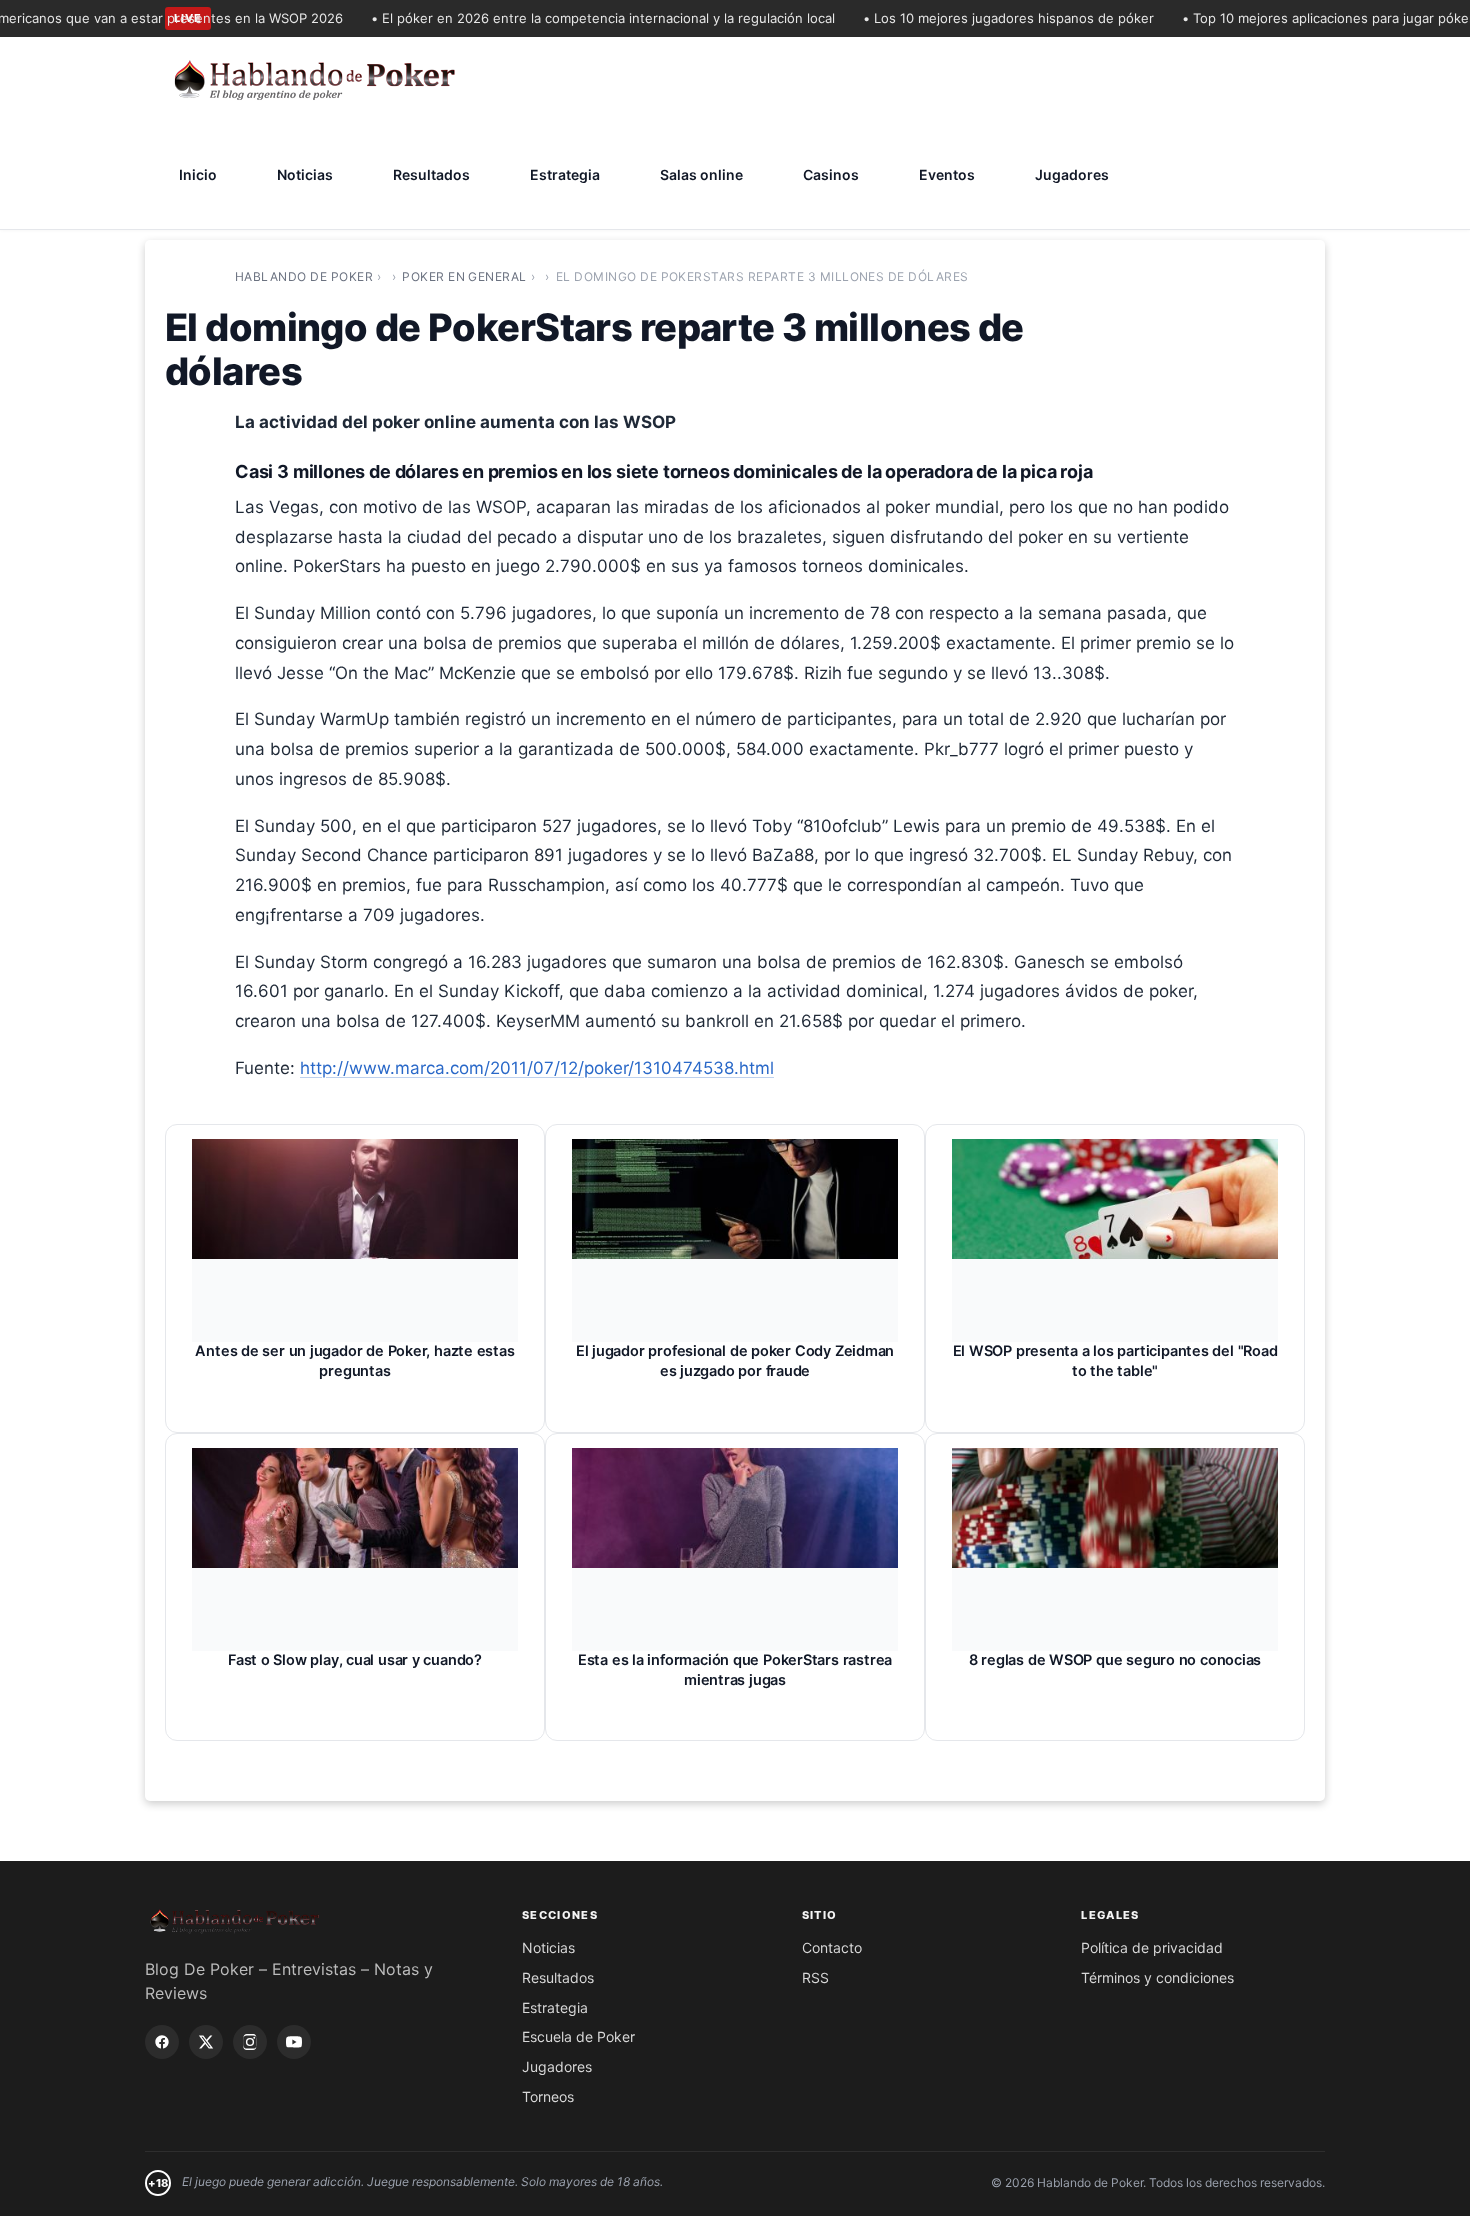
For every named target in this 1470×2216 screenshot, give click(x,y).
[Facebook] (162, 2042)
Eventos (947, 174)
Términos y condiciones (1157, 1977)
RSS (815, 1977)
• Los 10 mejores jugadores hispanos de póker (980, 18)
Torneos (548, 2096)
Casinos (831, 174)
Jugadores (1072, 174)
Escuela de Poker (578, 2036)
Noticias (305, 174)
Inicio (198, 174)
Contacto (832, 1947)
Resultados (431, 174)
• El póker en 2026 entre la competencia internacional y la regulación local (575, 18)
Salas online (701, 174)
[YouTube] (294, 2042)
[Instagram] (250, 2042)
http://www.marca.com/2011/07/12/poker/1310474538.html (537, 1068)
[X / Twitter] (206, 2042)
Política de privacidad (1152, 1947)
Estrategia (565, 174)
